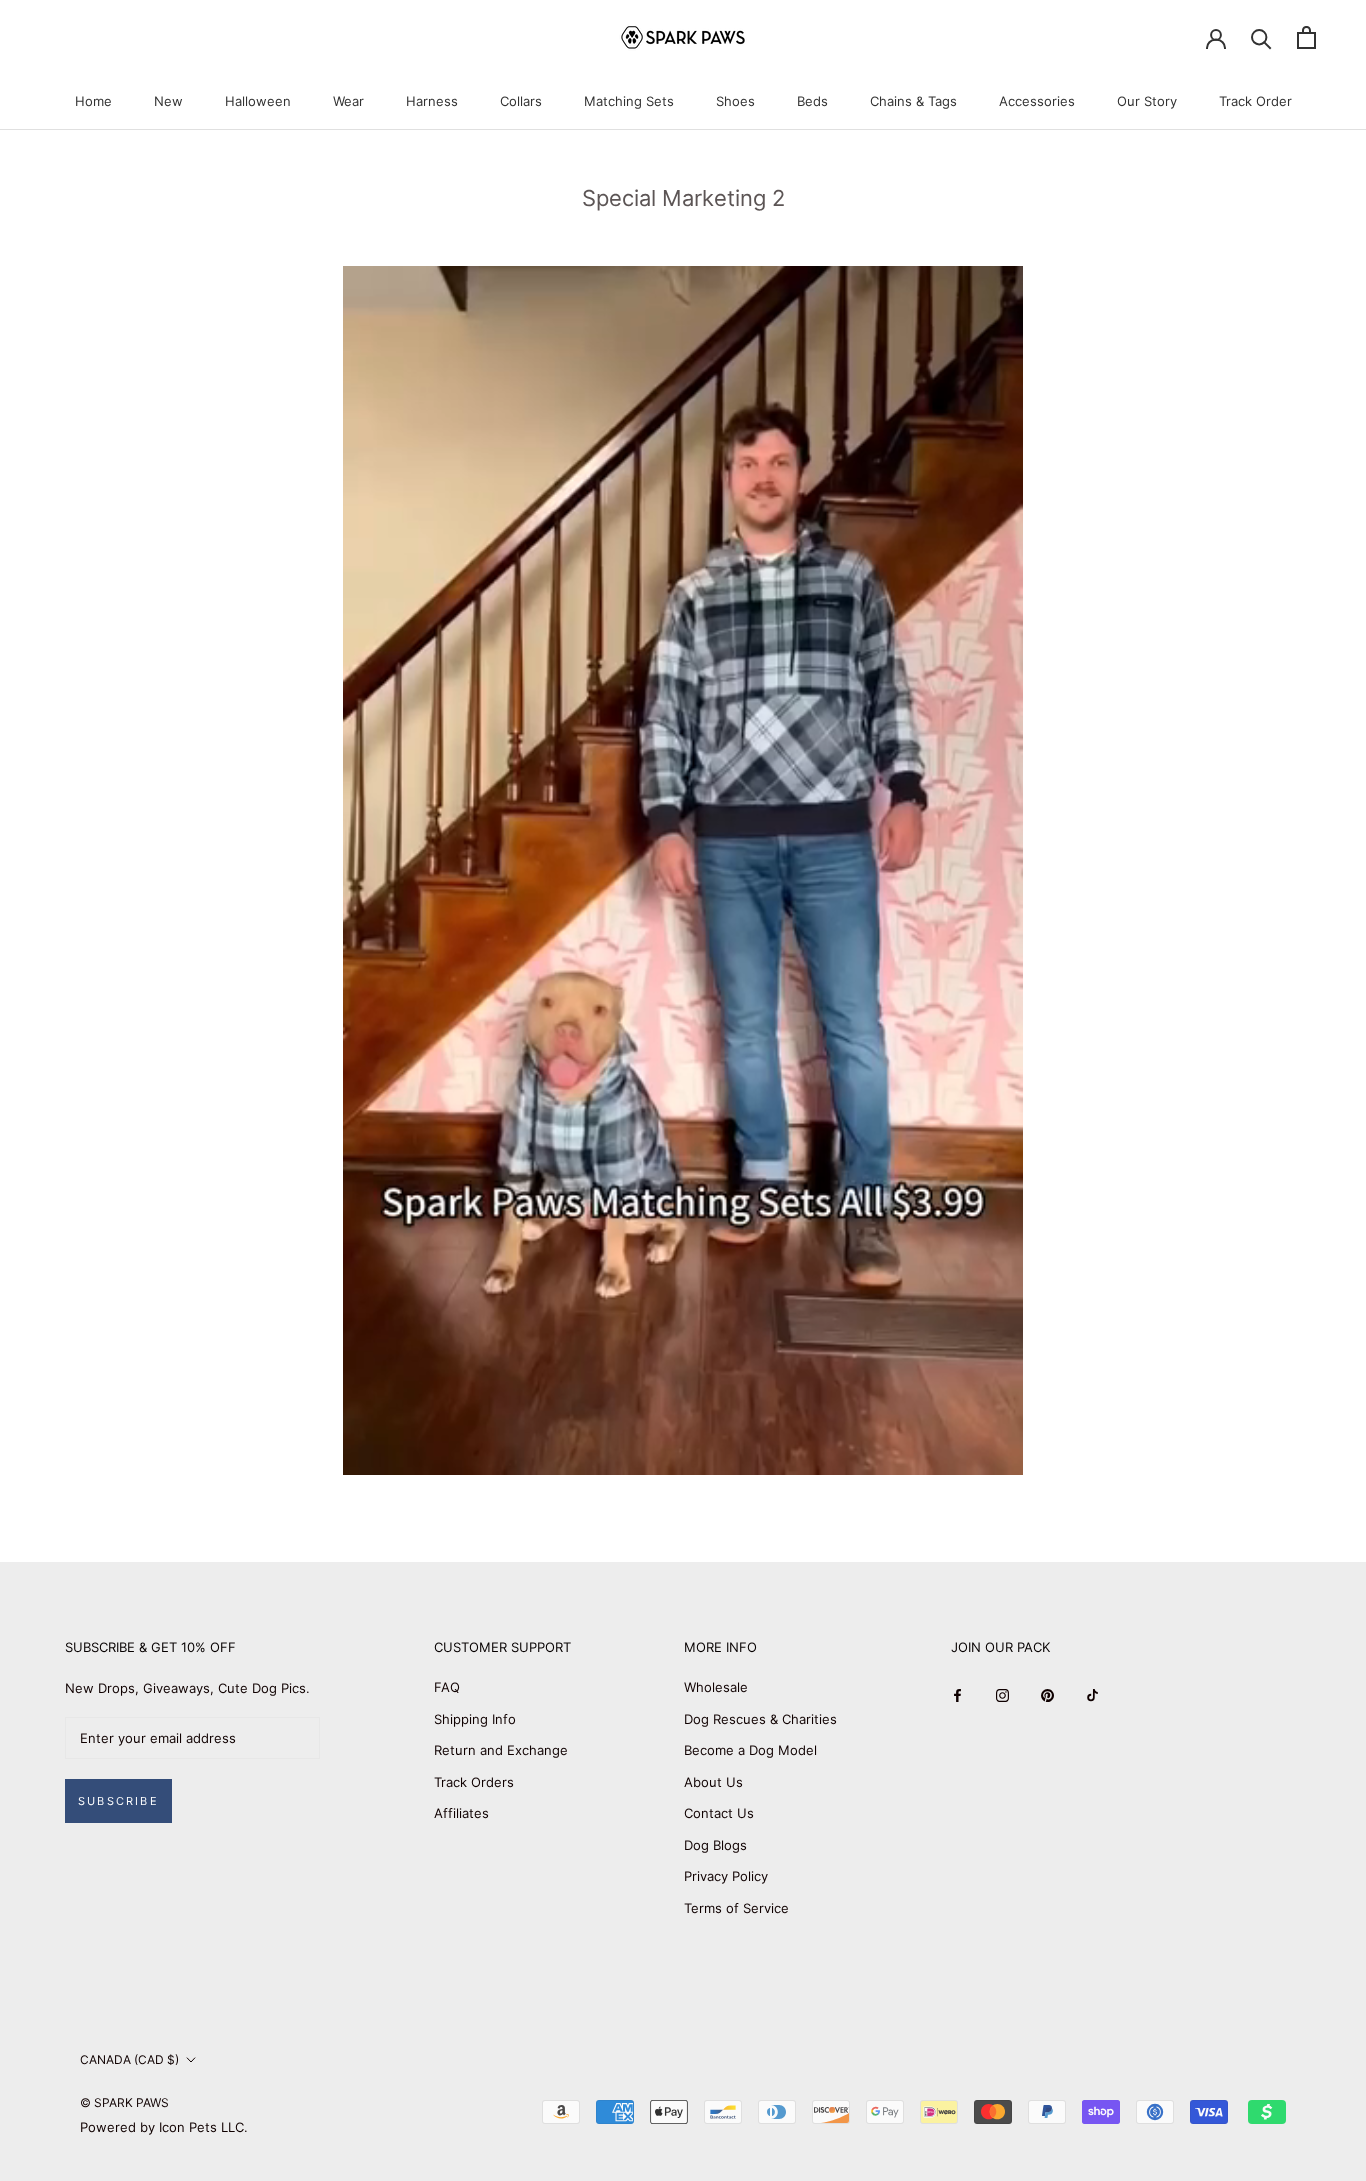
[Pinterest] (1047, 1694)
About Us (713, 1782)
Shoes (735, 101)
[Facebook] (957, 1694)
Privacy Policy (726, 1876)
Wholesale (716, 1687)
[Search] (1261, 37)
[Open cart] (1306, 37)
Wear (348, 101)
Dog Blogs (715, 1845)
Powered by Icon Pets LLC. (164, 2127)
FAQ (447, 1687)
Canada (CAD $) (129, 2059)
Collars (521, 101)
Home (93, 101)
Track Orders (474, 1782)
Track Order (1255, 101)
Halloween (258, 101)
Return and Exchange (501, 1750)
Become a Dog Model (750, 1750)
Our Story (1147, 101)
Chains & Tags (913, 101)
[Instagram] (1002, 1694)
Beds (812, 101)
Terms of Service (736, 1908)
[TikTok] (1092, 1694)
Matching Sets (629, 101)
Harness (432, 101)
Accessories (1037, 101)
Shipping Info (475, 1719)
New (168, 101)
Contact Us (719, 1813)
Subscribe (118, 1801)
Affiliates (461, 1813)
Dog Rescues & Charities (760, 1719)
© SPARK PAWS (124, 2102)
